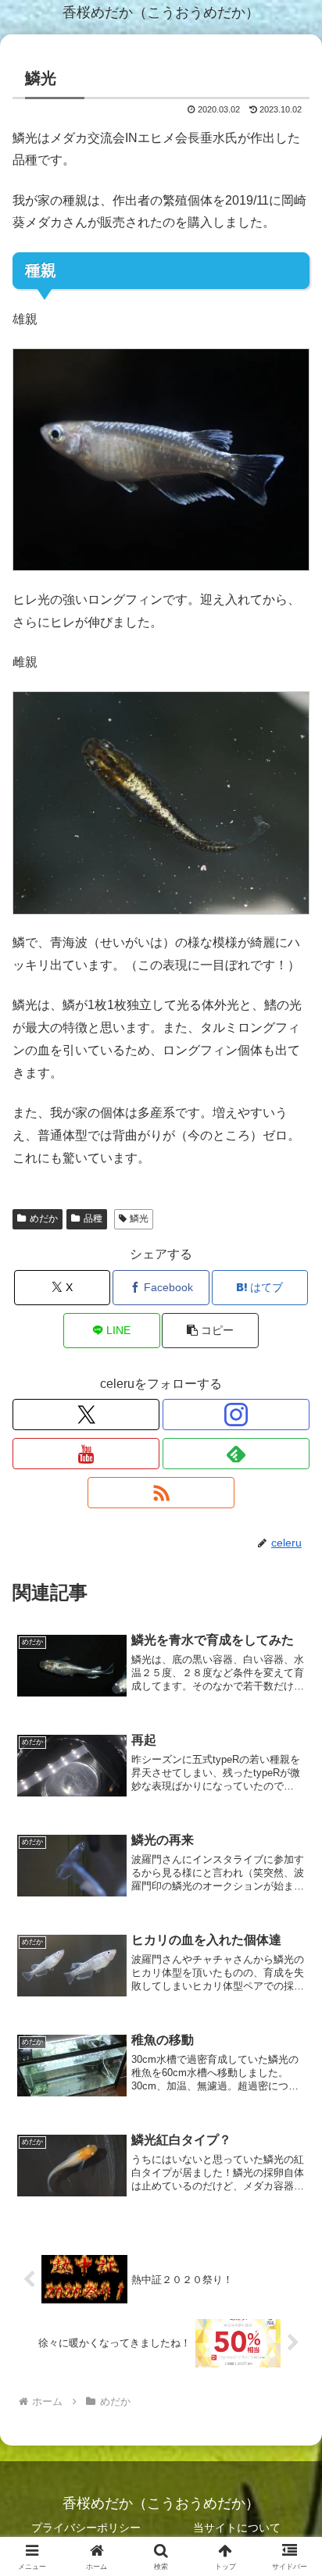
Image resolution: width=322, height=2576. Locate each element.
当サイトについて (237, 2528)
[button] (210, 1331)
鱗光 (139, 1218)
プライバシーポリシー (86, 2528)
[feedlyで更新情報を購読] (236, 1454)
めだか (44, 1218)
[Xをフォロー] (86, 1415)
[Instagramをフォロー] (236, 1415)
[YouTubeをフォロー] (86, 1454)
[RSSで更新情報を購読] (161, 1493)
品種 (93, 1218)
